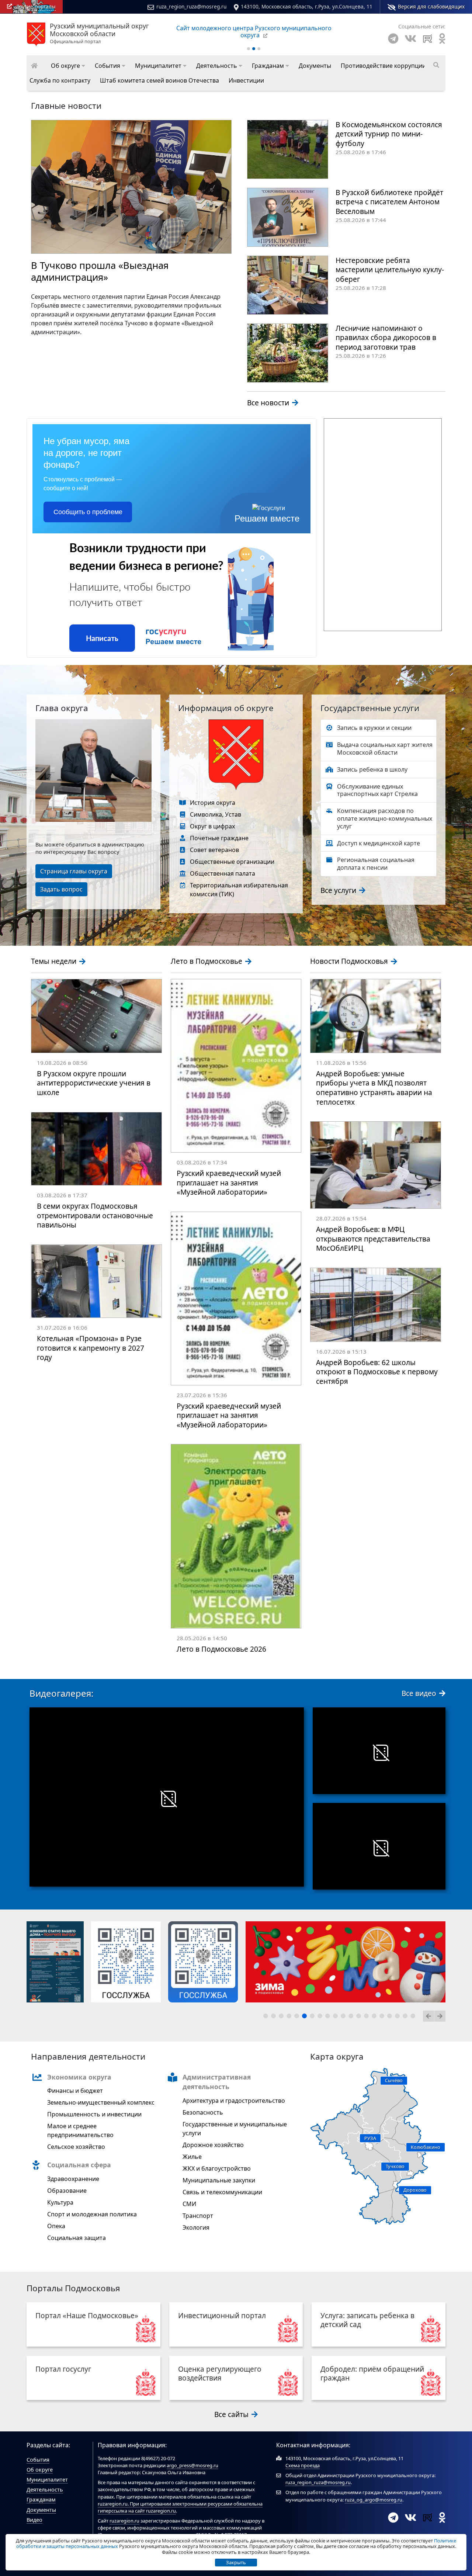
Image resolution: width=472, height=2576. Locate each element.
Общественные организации (232, 862)
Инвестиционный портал (222, 2315)
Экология (196, 2227)
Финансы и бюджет (75, 2091)
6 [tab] (306, 2017)
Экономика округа (79, 2077)
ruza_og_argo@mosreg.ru (374, 2500)
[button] (68, 66)
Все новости (269, 403)
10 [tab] (337, 2017)
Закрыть (236, 2562)
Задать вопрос (61, 889)
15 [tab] (375, 2017)
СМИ (189, 2204)
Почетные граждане (219, 838)
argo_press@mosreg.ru (192, 2465)
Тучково (395, 2166)
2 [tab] (275, 2017)
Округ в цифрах (212, 826)
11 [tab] (344, 2017)
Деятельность (45, 2490)
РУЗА (370, 2138)
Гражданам (41, 2499)
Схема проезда (303, 2465)
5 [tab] (298, 2017)
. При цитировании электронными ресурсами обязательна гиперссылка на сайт (180, 2507)
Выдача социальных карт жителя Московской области (385, 749)
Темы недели (55, 961)
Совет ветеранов (214, 850)
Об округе (40, 2470)
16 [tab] (383, 2017)
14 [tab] (368, 2017)
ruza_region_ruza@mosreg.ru (191, 6)
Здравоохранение (73, 2179)
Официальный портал (99, 34)
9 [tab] (329, 2017)
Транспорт (198, 2216)
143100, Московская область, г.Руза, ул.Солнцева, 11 (307, 6)
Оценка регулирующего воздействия (220, 2373)
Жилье (192, 2157)
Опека (56, 2226)
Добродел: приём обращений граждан (372, 2373)
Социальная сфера (79, 2165)
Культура (60, 2202)
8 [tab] (321, 2017)
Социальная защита (77, 2238)
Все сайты (232, 2414)
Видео (34, 2520)
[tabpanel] (61, 1962)
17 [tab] (391, 2017)
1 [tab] (267, 2017)
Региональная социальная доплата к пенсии (376, 864)
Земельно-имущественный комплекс (101, 2102)
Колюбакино (426, 2147)
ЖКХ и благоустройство (217, 2168)
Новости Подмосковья (350, 961)
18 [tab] (399, 2017)
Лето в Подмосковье (207, 961)
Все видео (420, 1693)
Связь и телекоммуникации (222, 2192)
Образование (67, 2191)
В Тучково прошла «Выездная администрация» (100, 271)
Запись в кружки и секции (374, 728)
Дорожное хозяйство (213, 2145)
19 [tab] (406, 2017)
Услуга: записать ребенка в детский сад (367, 2320)
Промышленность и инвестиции (94, 2114)
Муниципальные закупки (219, 2180)
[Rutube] (428, 39)
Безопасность (203, 2112)
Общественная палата (223, 873)
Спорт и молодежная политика (92, 2214)
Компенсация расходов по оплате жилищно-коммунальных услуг (385, 818)
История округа (213, 803)
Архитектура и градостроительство (234, 2101)
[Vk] (410, 39)
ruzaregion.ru (113, 2504)
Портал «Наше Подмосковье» (87, 2315)
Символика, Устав (216, 814)
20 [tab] (414, 2017)
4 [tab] (290, 2017)
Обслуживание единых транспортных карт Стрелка (377, 790)
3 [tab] (282, 2017)
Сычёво (394, 2080)
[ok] (442, 39)
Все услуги (339, 890)
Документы (41, 2510)
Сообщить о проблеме (88, 512)
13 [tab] (360, 2017)
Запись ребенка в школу (372, 769)
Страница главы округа (74, 871)
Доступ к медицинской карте (379, 843)
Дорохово (415, 2190)
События (38, 2460)
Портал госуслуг (63, 2369)
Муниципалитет (47, 2480)
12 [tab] (352, 2017)
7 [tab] (313, 2017)
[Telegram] (393, 39)
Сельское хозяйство (76, 2147)
